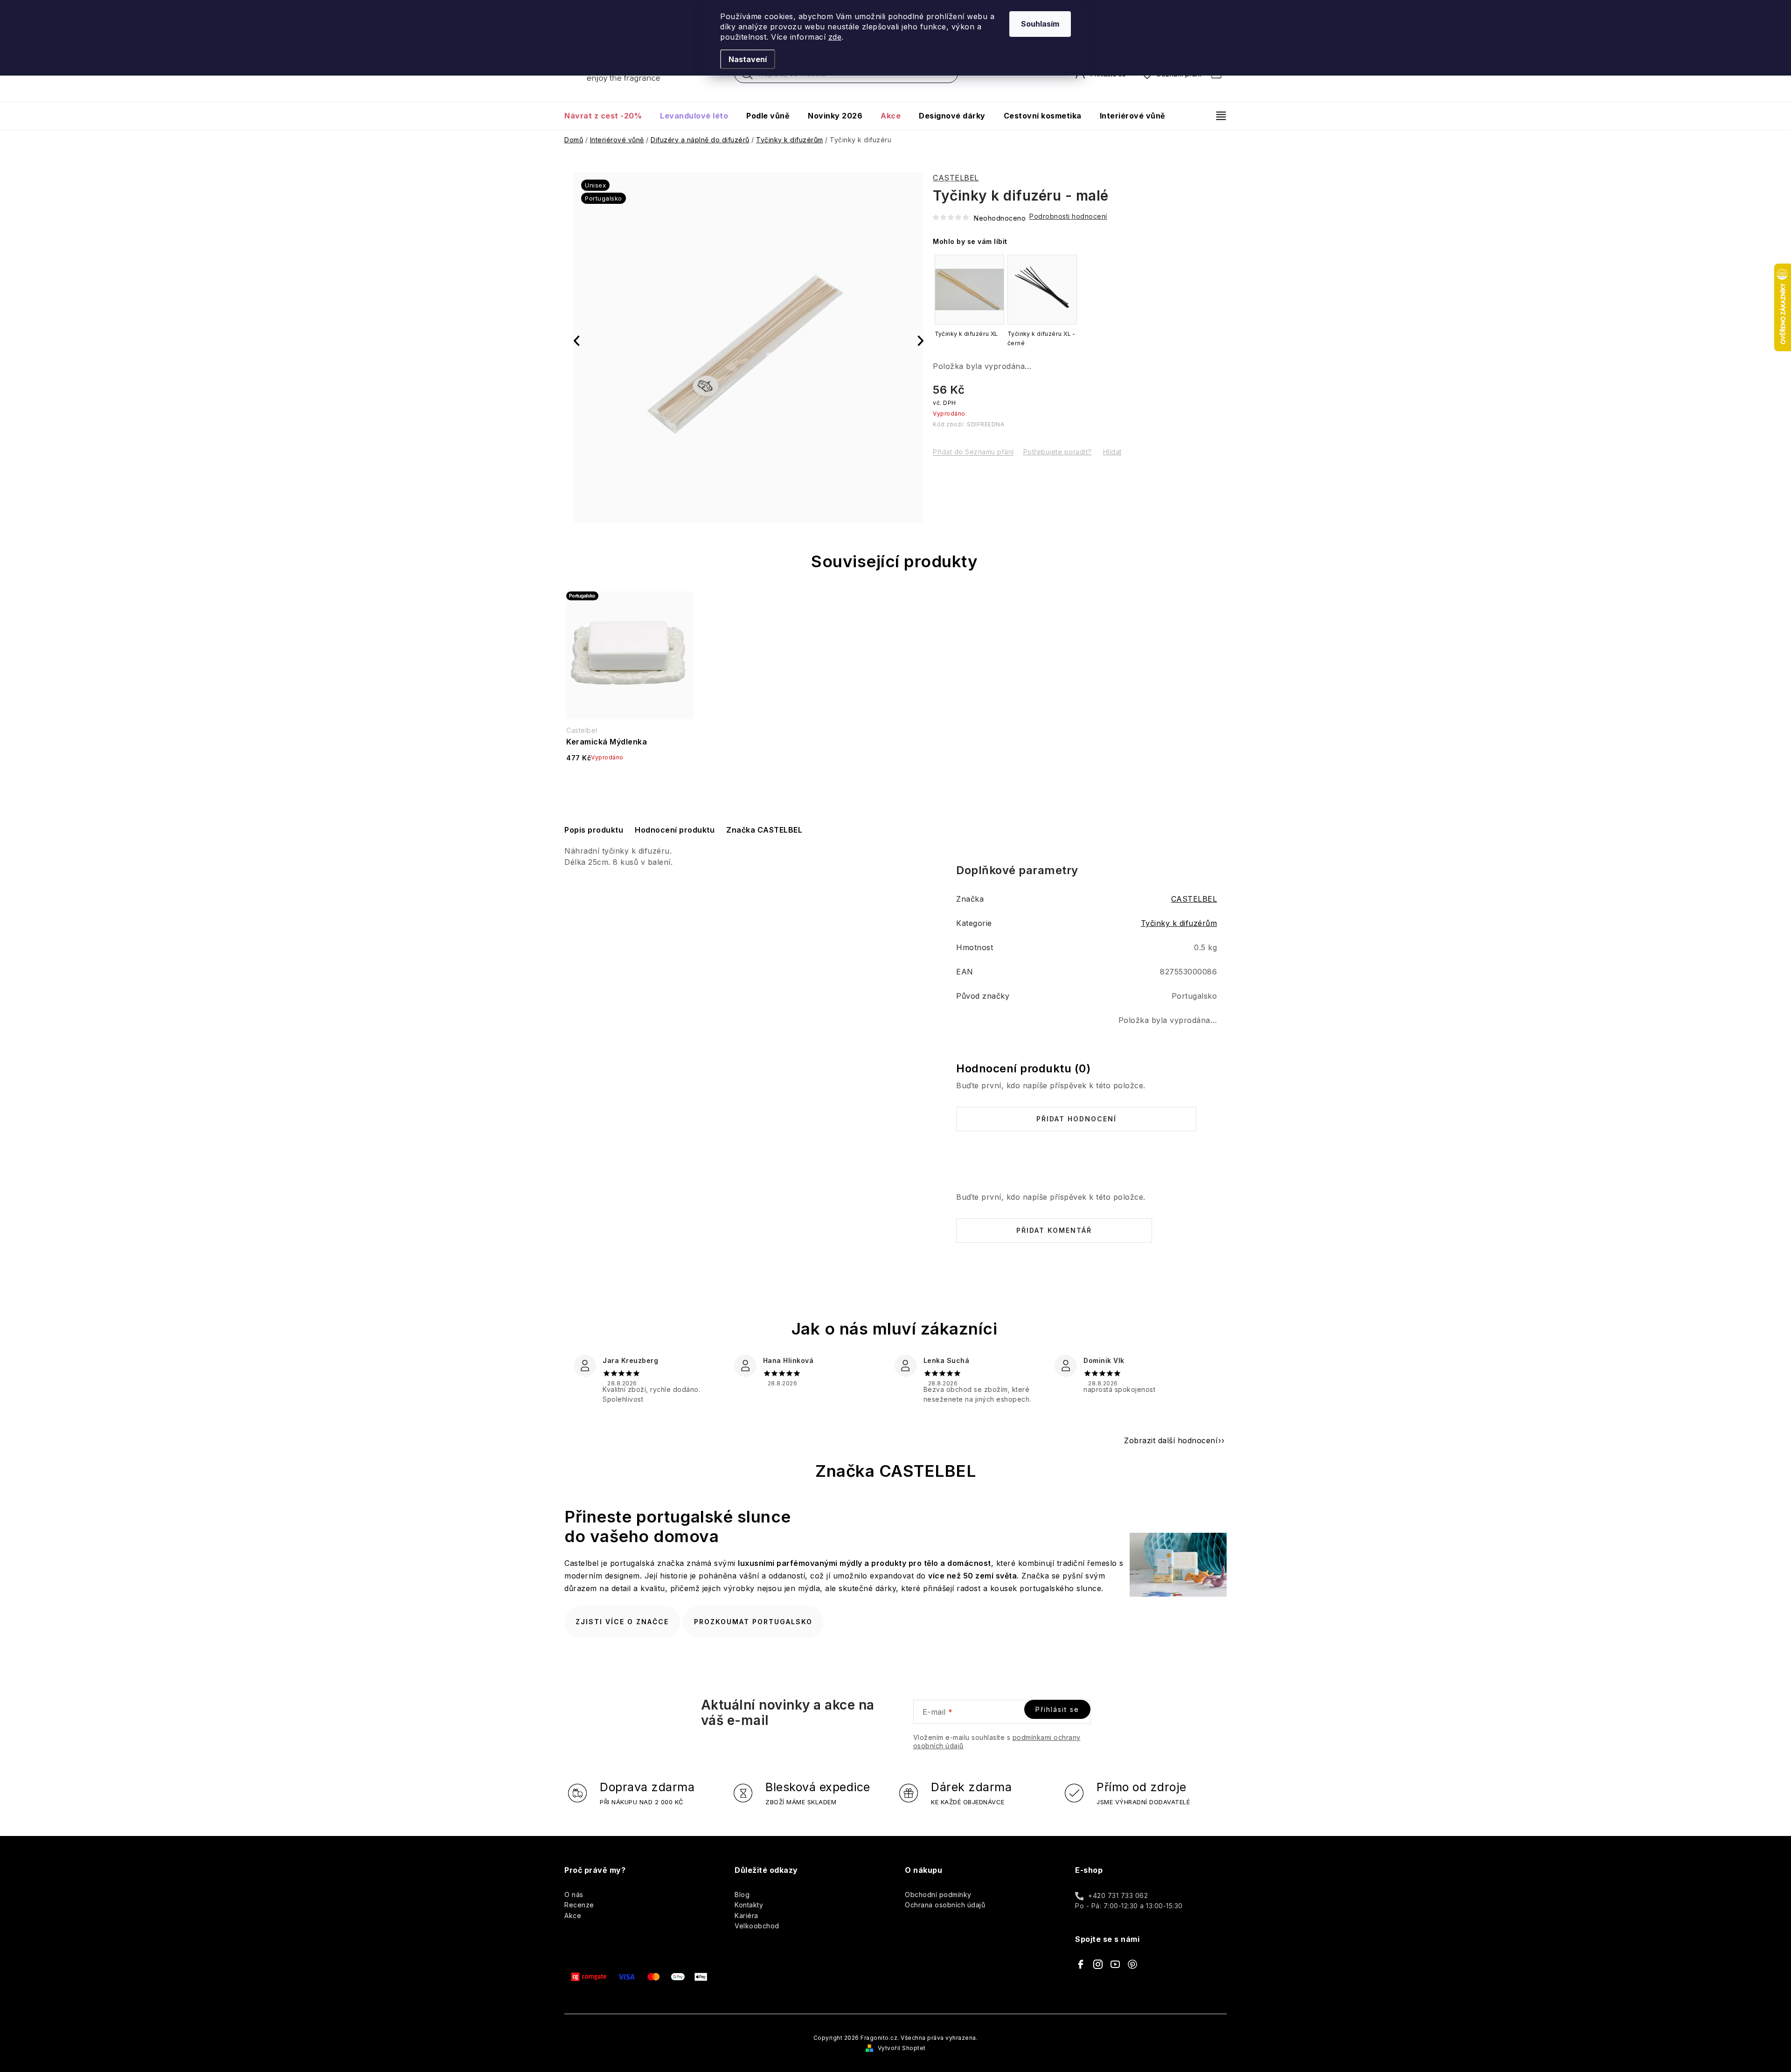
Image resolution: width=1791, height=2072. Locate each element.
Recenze (579, 1905)
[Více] (1217, 116)
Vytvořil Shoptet (902, 2048)
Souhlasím (1040, 24)
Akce (573, 1916)
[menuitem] (607, 116)
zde (835, 37)
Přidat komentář (1054, 1230)
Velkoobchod (757, 1926)
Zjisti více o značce (622, 1622)
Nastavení (748, 59)
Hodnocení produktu (675, 830)
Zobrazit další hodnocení (1171, 1440)
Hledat (747, 76)
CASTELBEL (956, 178)
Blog (742, 1895)
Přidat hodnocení (1076, 1119)
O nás (574, 1895)
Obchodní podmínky (938, 1895)
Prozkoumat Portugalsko (753, 1622)
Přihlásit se (1057, 1709)
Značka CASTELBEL (764, 830)
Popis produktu (594, 830)
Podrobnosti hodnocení (1068, 216)
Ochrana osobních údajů (945, 1905)
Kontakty (749, 1905)
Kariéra (746, 1916)
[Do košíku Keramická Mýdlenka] (630, 782)
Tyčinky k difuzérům (1179, 923)
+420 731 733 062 (1118, 1895)
